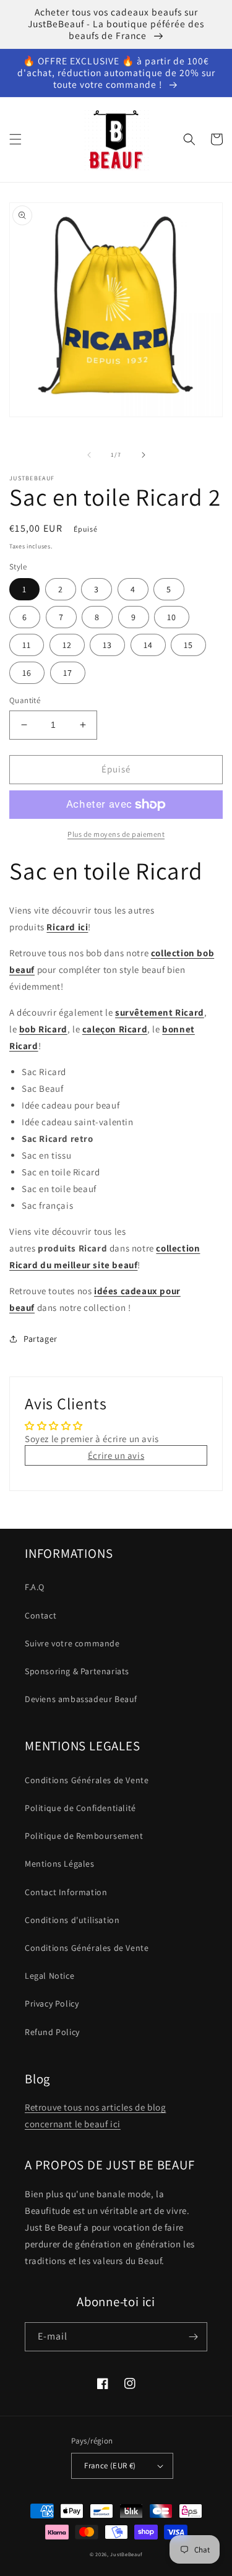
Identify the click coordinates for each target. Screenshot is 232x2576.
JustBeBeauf (126, 2554)
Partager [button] (41, 1339)
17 (68, 673)
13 (107, 645)
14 (148, 645)
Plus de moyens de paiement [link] (116, 834)
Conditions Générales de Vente (87, 1780)
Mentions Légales (60, 1864)
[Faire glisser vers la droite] (144, 455)
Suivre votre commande (72, 1643)
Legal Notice (49, 1976)
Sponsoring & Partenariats (77, 1671)
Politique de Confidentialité (80, 1808)
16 (27, 673)
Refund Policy (52, 2032)
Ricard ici (67, 927)
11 (27, 645)
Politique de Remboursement (84, 1836)
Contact (41, 1615)
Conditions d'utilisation (72, 1920)
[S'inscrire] (193, 2337)
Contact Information (66, 1892)
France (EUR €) (110, 2466)
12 (67, 645)
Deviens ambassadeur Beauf (81, 1699)
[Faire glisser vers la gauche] (89, 455)
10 (172, 617)
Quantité (25, 700)
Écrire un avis (116, 1455)
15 (188, 645)
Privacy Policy (52, 2003)
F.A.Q (35, 1587)
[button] (15, 139)
